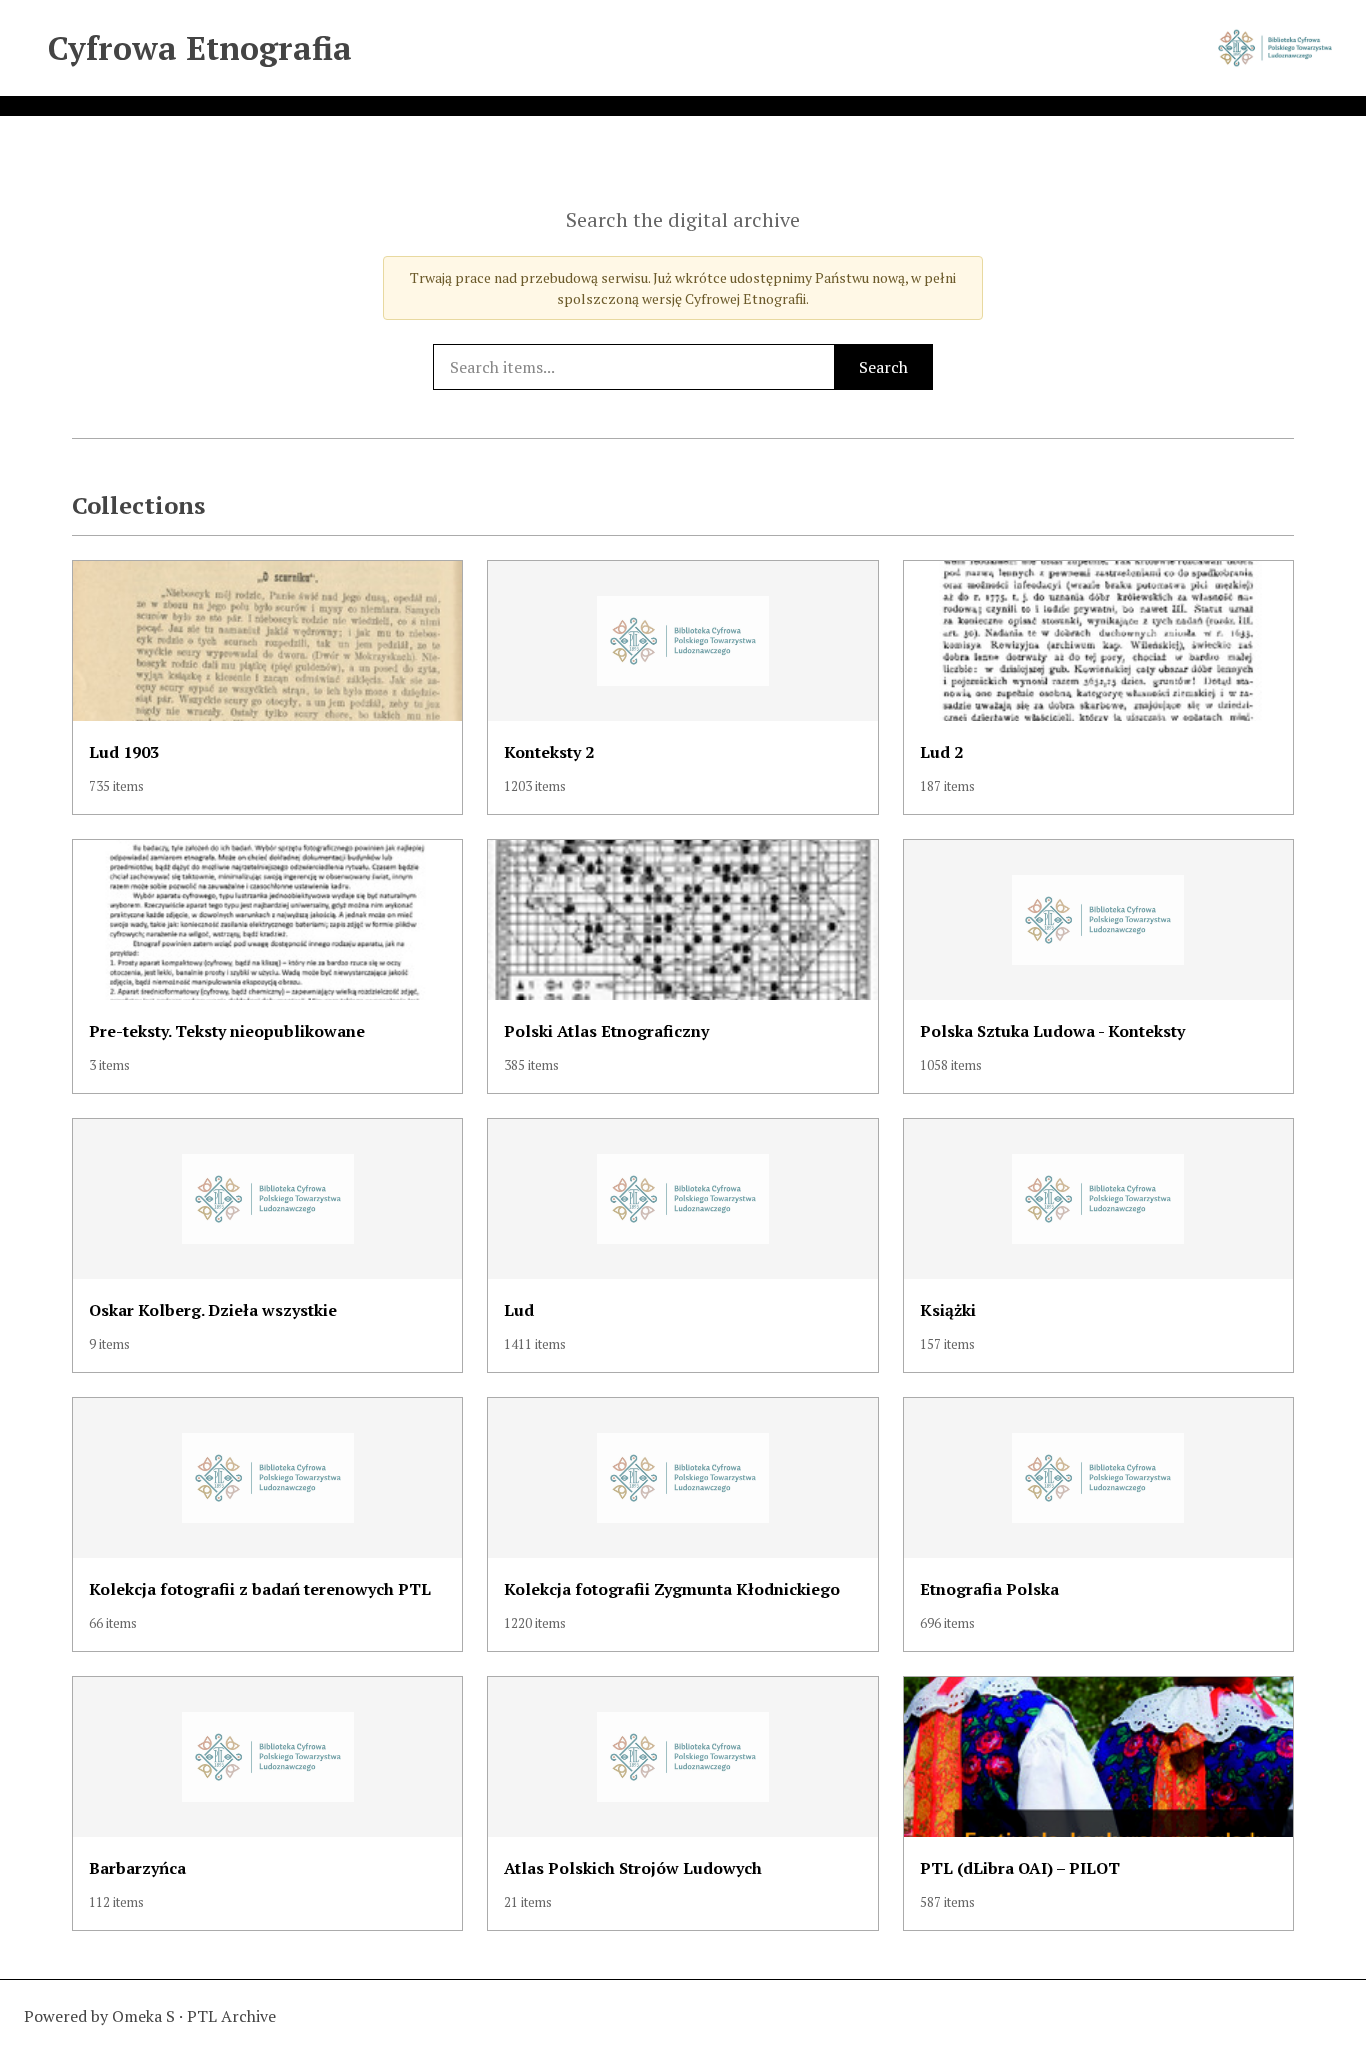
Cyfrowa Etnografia (200, 48)
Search (883, 367)
